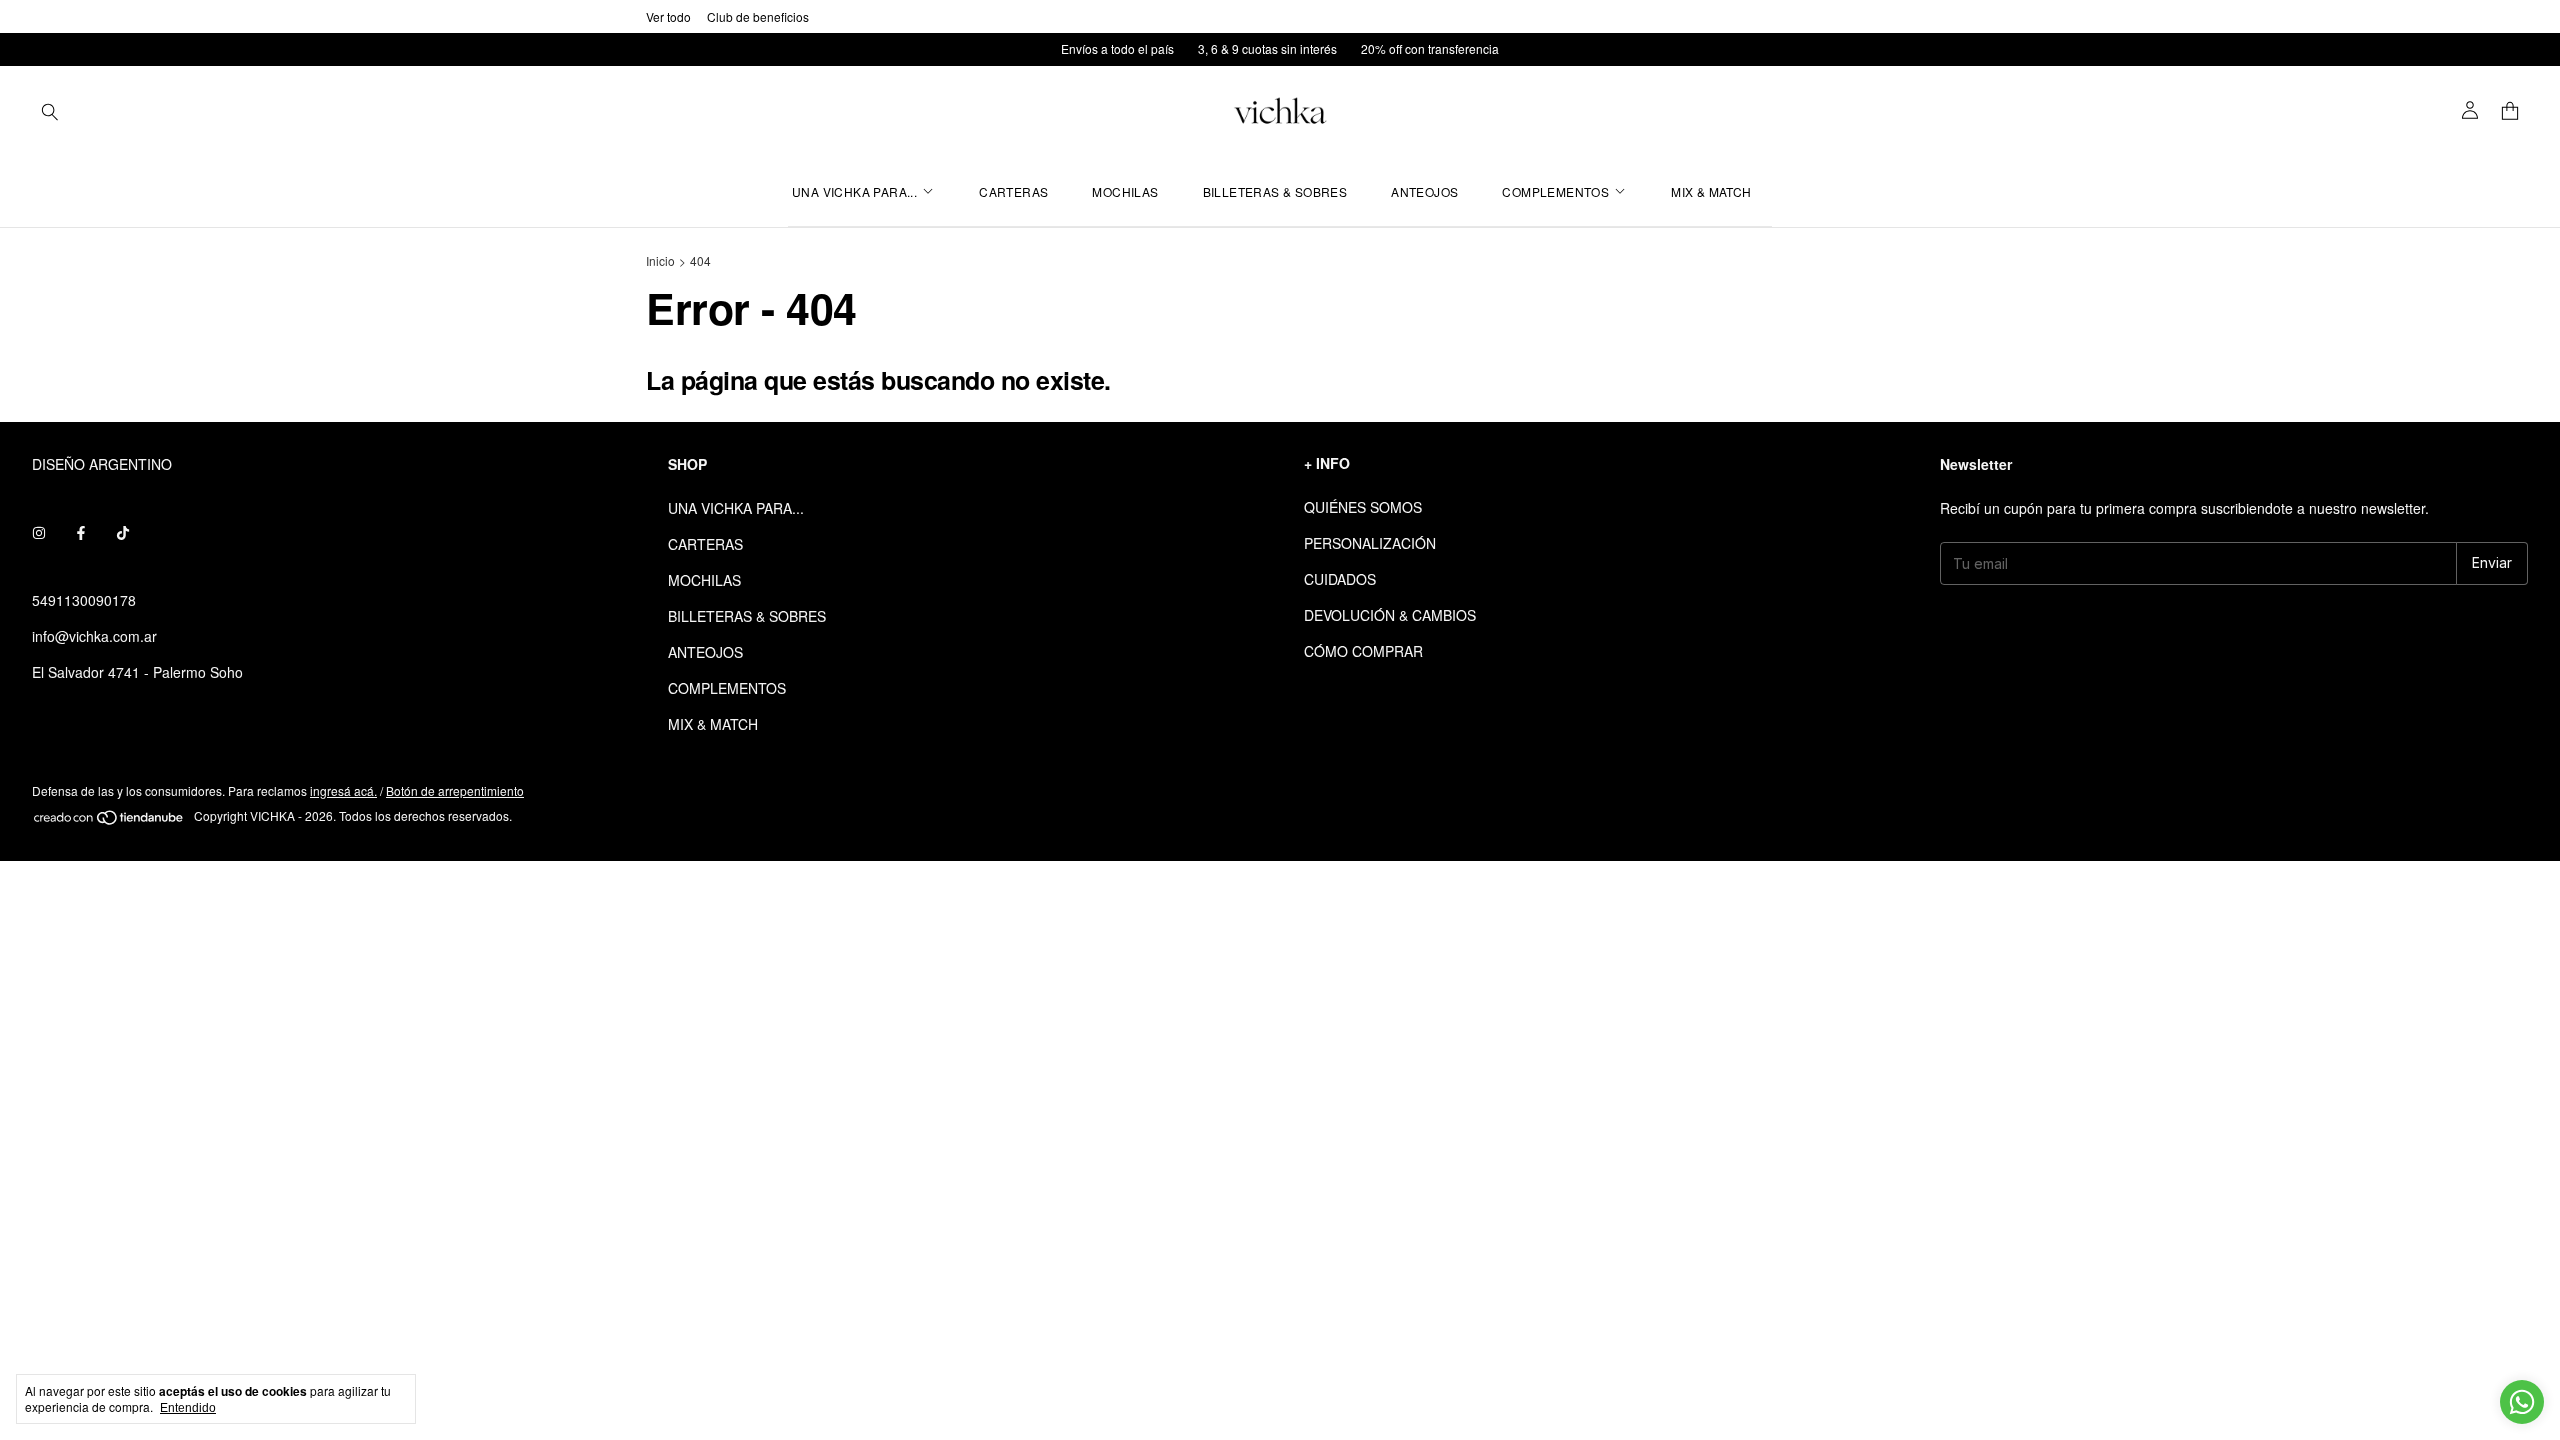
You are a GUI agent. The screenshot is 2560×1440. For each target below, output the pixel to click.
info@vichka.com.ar (94, 636)
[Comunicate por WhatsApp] (2522, 1402)
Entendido (188, 1408)
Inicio (660, 260)
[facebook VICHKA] (81, 532)
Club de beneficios (758, 16)
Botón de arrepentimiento (455, 790)
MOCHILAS (1125, 191)
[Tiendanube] (109, 820)
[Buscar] (50, 111)
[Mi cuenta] (2470, 111)
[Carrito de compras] (2510, 111)
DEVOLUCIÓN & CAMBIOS (1390, 615)
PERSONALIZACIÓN (1370, 543)
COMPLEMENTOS (1555, 191)
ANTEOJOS (1424, 191)
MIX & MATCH (1711, 191)
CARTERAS (1013, 191)
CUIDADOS (1340, 579)
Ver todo (668, 16)
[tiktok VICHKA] (123, 532)
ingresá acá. (343, 790)
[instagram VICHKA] (39, 532)
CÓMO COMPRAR (1363, 651)
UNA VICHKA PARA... (854, 191)
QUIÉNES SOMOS (1363, 507)
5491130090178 (84, 600)
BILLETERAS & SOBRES (1275, 191)
